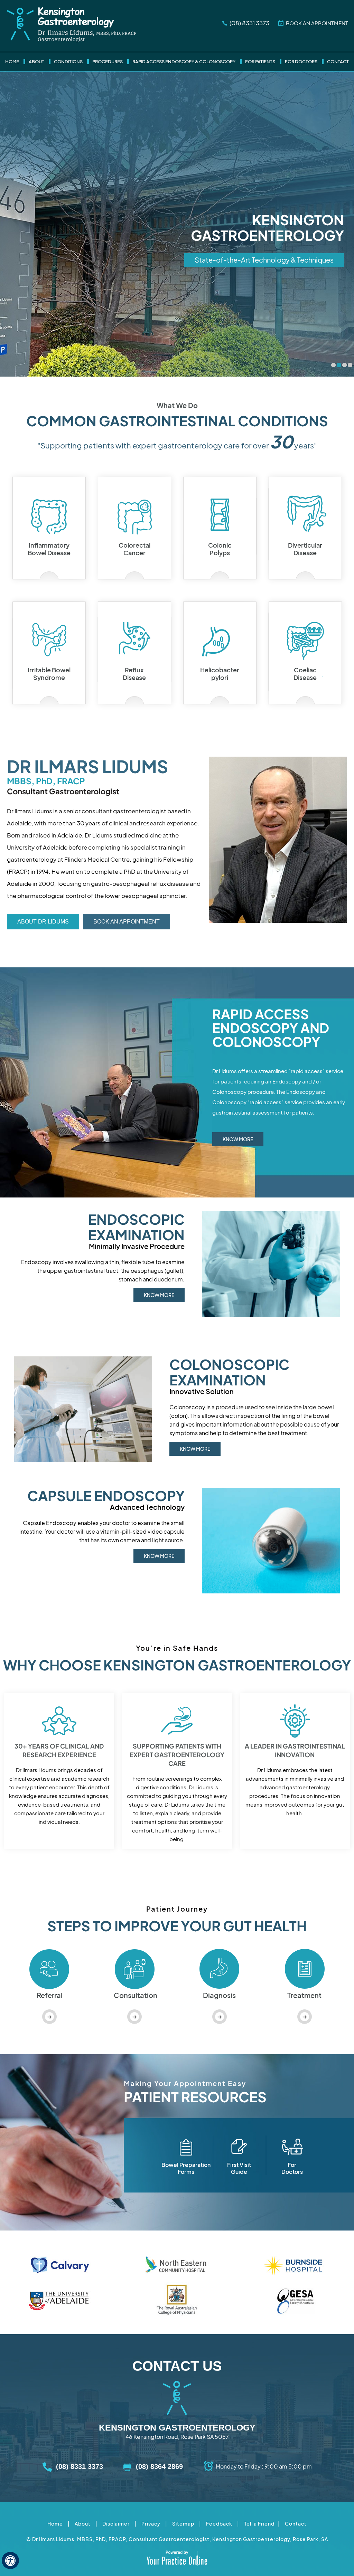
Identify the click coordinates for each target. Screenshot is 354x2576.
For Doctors (301, 62)
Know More (238, 1139)
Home (12, 62)
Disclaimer (116, 2524)
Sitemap (183, 2524)
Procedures (108, 62)
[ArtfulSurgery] (72, 25)
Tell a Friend (259, 2524)
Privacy (151, 2524)
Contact (338, 62)
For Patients (260, 62)
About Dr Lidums (43, 922)
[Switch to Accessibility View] (10, 2560)
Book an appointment (317, 23)
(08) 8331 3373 (249, 23)
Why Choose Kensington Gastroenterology (177, 1665)
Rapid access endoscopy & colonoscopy (184, 62)
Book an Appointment (127, 922)
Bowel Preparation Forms (186, 2168)
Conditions (68, 62)
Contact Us (177, 2366)
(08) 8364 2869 (159, 2466)
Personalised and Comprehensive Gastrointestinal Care (244, 260)
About (36, 62)
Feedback (219, 2524)
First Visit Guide (239, 2168)
